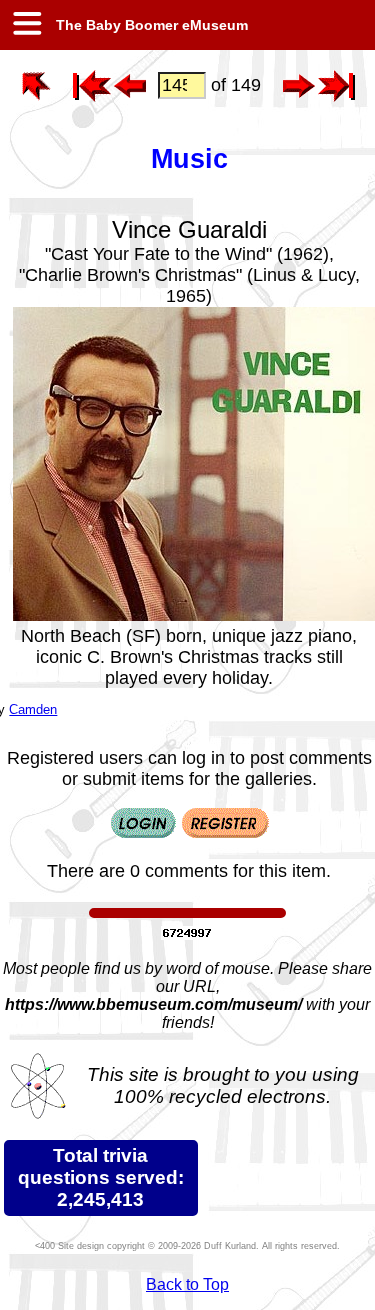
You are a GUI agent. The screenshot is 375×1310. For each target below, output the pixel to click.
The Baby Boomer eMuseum (150, 25)
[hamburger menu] (26, 25)
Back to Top (187, 1284)
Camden (33, 709)
